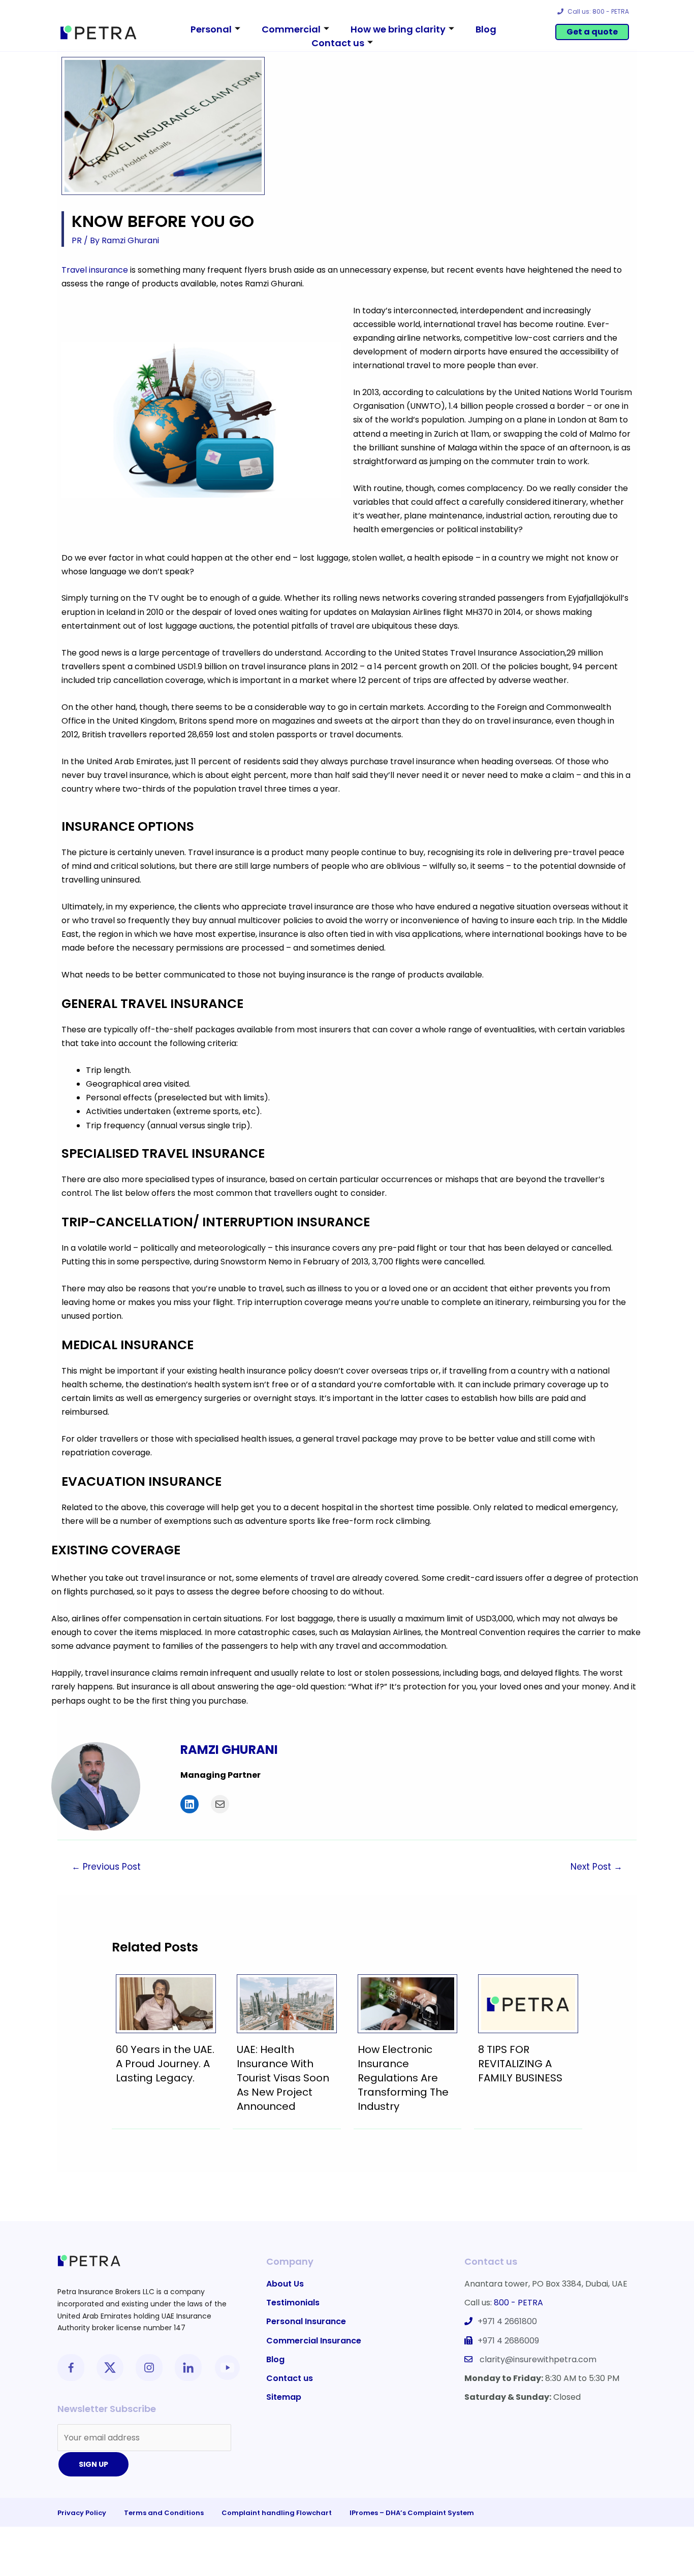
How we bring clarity (398, 29)
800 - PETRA (518, 2303)
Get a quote (592, 32)
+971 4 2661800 (507, 2321)
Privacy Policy (82, 2513)
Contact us (338, 43)
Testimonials (293, 2303)
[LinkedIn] (190, 1804)
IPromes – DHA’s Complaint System (412, 2513)
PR (77, 240)
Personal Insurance (306, 2321)
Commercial (291, 29)
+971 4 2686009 (508, 2341)
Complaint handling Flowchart (277, 2513)
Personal (211, 29)
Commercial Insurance (314, 2341)
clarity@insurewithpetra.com (538, 2359)
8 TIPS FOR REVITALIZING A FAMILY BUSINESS (520, 2064)
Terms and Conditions (164, 2513)
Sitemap (284, 2397)
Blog (486, 29)
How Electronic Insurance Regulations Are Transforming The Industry (403, 2078)
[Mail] (220, 1804)
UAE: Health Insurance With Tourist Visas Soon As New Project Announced (283, 2078)
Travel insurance (96, 270)
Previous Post (106, 1867)
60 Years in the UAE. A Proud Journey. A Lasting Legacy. (165, 2064)
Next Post (596, 1867)
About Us (285, 2284)
